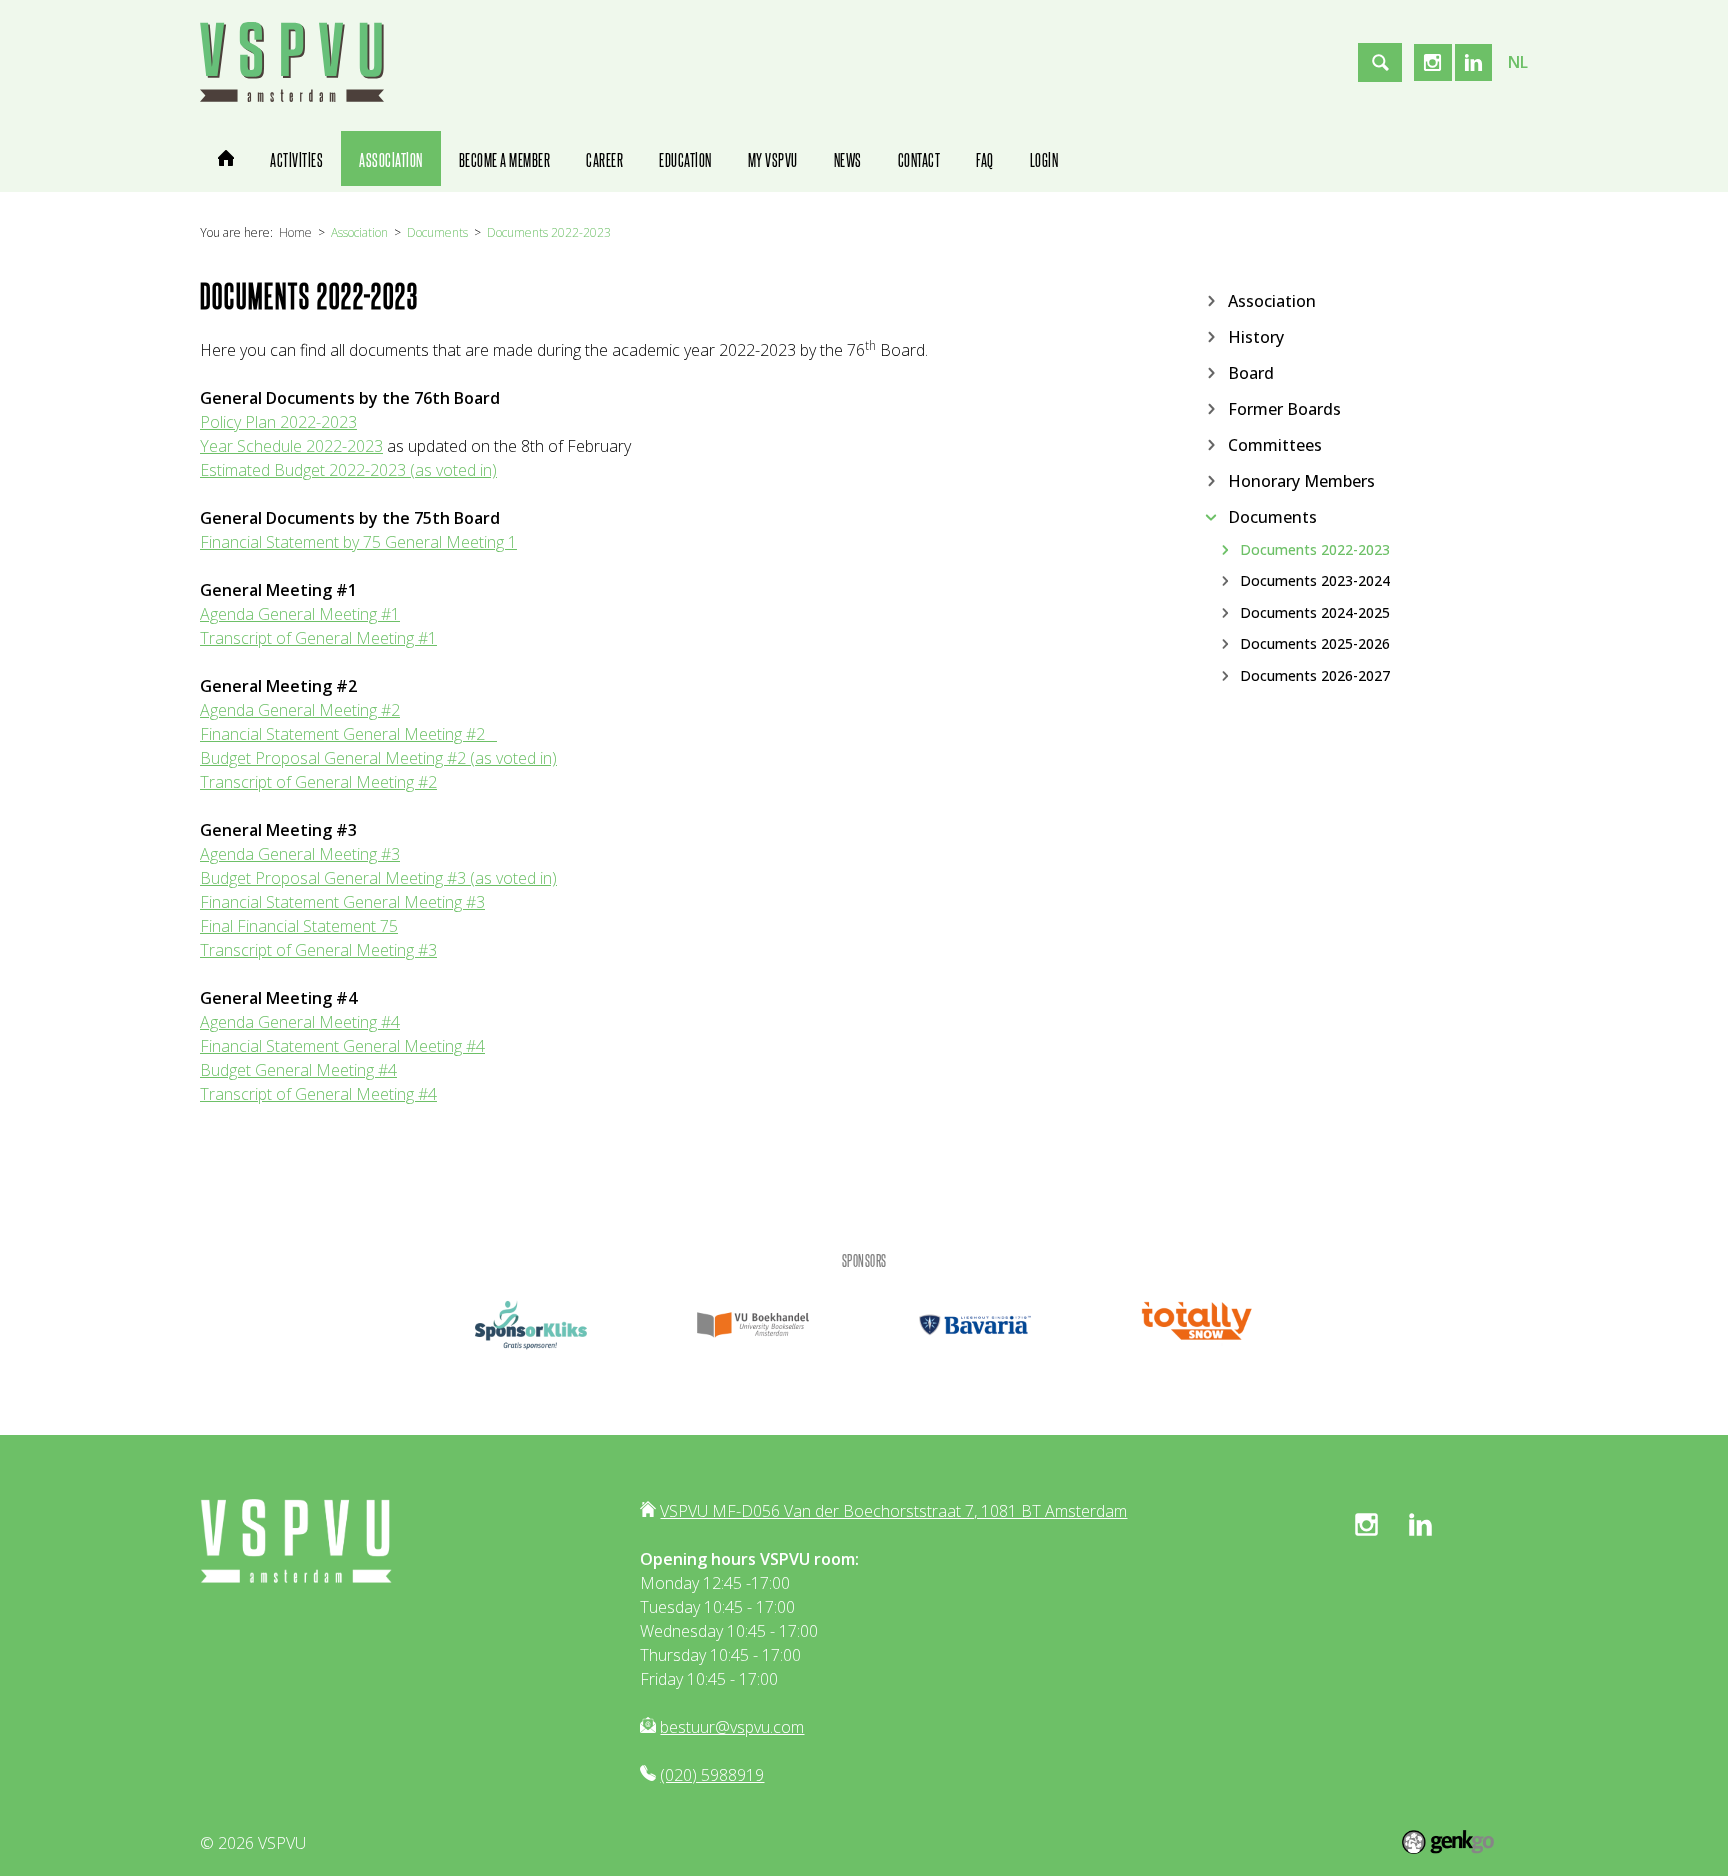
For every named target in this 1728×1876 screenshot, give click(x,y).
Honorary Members (1301, 480)
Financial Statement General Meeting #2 (342, 734)
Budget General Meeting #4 (298, 1070)
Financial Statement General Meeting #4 (342, 1046)
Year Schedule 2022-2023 (291, 446)
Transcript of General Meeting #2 (318, 782)
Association (359, 232)
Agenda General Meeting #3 (300, 854)
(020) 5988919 (712, 1775)
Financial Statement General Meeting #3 (342, 902)
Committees (1275, 444)
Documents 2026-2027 (1315, 675)
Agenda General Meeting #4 (300, 1022)
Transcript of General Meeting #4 (318, 1094)
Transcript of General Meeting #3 (318, 950)
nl (1518, 62)
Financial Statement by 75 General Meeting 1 (358, 542)
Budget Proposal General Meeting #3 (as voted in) (378, 878)
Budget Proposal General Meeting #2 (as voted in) (378, 758)
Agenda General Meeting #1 (300, 614)
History (1256, 336)
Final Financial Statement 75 (299, 926)
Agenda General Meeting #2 (300, 710)
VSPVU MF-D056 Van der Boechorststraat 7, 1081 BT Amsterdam (893, 1511)
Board (1251, 372)
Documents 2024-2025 (1315, 612)
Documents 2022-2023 (549, 232)
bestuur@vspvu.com (732, 1727)
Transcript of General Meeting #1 (318, 638)
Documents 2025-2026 (1315, 644)
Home (295, 232)
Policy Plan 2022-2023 (278, 422)
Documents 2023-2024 (1315, 581)
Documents (437, 232)
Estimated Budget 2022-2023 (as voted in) (348, 470)
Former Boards (1284, 408)
